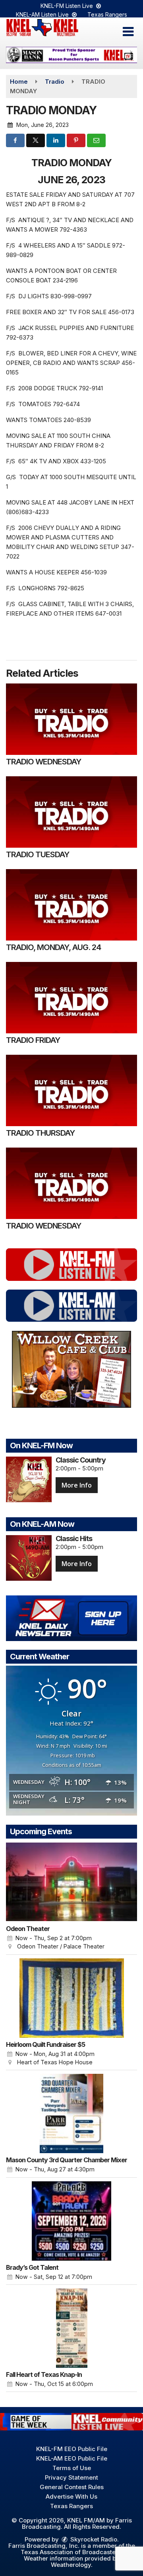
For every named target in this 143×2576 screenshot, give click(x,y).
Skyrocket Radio (93, 2539)
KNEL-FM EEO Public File (72, 2449)
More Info (77, 1485)
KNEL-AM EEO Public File (72, 2458)
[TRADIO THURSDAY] (71, 1090)
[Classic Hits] (29, 1558)
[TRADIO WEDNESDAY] (71, 719)
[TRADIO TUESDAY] (71, 812)
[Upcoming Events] (71, 1882)
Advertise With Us (71, 2496)
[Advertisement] (71, 55)
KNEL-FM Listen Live (68, 6)
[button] (128, 32)
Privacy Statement (71, 2477)
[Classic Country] (29, 1479)
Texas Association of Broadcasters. (72, 2552)
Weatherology (71, 2565)
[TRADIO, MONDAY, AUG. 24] (71, 905)
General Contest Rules (72, 2487)
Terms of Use (72, 2468)
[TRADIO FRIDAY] (71, 998)
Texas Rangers (107, 14)
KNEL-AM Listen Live (43, 14)
